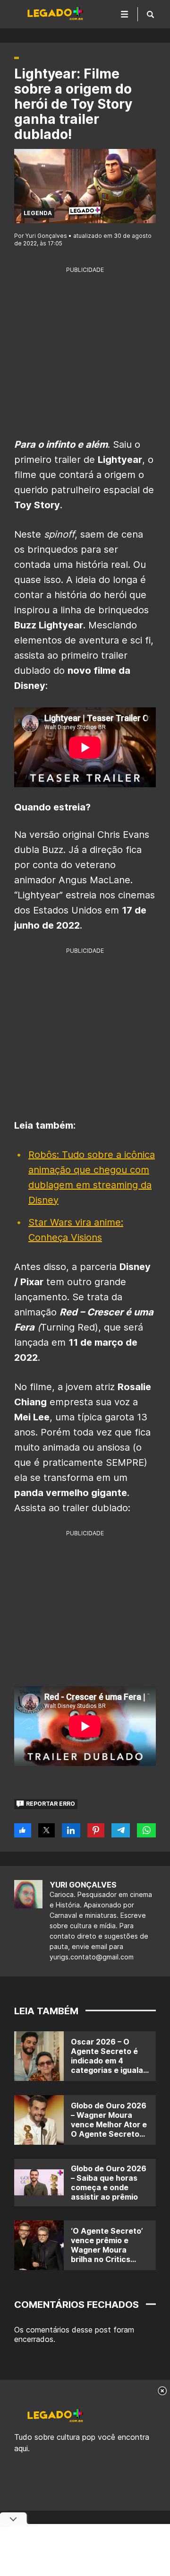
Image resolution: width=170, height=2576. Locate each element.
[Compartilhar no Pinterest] (96, 1830)
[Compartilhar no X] (47, 1830)
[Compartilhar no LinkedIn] (71, 1830)
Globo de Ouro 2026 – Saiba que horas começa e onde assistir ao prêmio (109, 2183)
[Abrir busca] (150, 14)
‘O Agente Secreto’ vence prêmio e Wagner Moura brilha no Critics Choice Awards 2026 (107, 2254)
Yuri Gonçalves (83, 1885)
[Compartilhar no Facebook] (23, 1830)
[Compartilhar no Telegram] (121, 1830)
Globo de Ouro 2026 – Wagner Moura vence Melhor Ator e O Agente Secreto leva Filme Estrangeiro (109, 2129)
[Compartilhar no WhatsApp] (146, 1830)
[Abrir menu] (125, 14)
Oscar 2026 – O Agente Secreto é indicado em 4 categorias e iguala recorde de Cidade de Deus (107, 2065)
